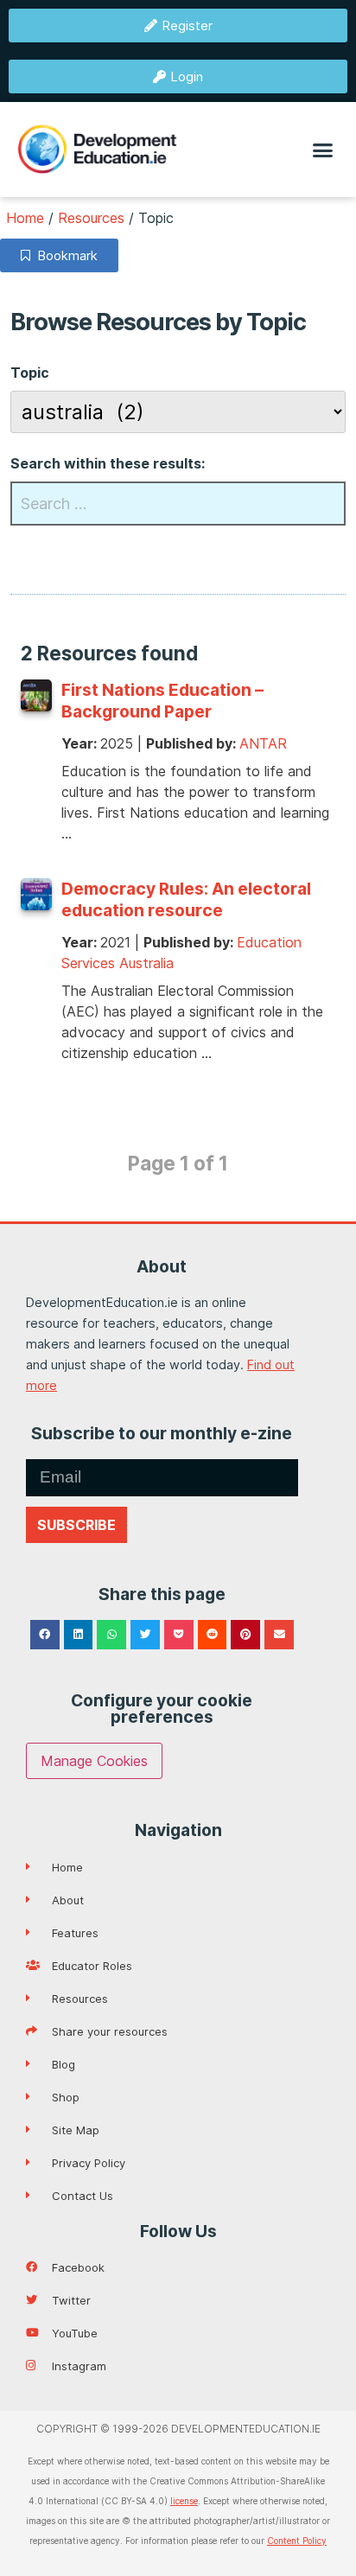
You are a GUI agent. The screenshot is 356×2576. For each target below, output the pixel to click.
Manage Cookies (94, 1761)
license (184, 2501)
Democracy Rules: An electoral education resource (186, 899)
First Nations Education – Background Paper (162, 701)
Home (25, 218)
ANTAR (263, 743)
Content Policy (297, 2541)
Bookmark (64, 255)
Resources (91, 218)
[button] (323, 150)
